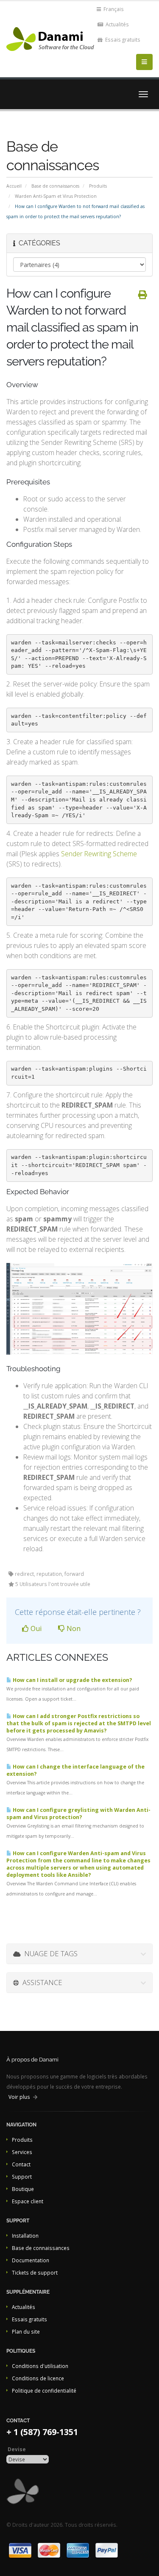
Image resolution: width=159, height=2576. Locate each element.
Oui (35, 1628)
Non (73, 1628)
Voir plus (19, 2097)
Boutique (23, 2189)
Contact (21, 2164)
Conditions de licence (38, 2378)
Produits (98, 186)
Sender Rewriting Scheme (99, 854)
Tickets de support (35, 2272)
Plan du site (26, 2331)
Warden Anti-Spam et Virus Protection (56, 196)
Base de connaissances (55, 186)
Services (22, 2152)
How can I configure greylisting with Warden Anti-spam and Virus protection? (78, 1814)
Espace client (28, 2201)
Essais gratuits (122, 39)
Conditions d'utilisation (40, 2366)
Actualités (117, 24)
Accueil (14, 186)
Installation (25, 2236)
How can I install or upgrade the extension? (72, 1680)
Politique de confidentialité (44, 2390)
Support (22, 2177)
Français (113, 9)
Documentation (31, 2260)
